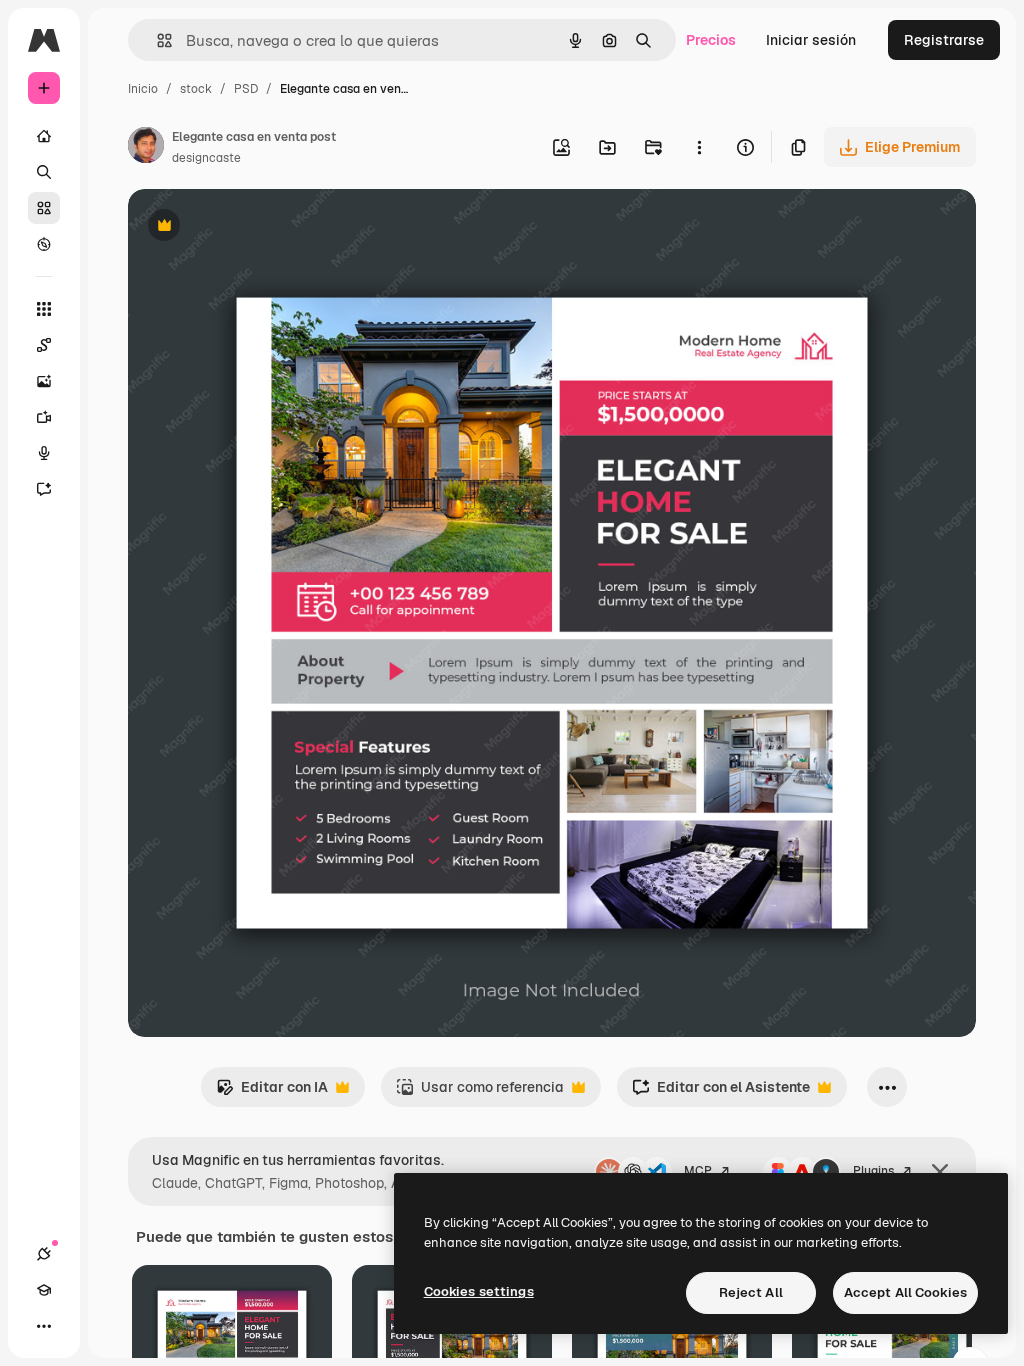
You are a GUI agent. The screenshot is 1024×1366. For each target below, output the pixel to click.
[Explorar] (44, 244)
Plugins (873, 1171)
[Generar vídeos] (44, 417)
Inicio (143, 89)
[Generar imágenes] (44, 381)
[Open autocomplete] (156, 40)
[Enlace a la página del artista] (146, 148)
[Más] (44, 1326)
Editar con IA (272, 1092)
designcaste (206, 158)
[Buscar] (44, 172)
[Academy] (44, 1290)
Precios (711, 40)
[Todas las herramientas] (44, 309)
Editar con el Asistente (721, 1092)
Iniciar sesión (811, 40)
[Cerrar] (940, 1172)
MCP (698, 1171)
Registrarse (944, 40)
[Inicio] (44, 136)
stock (196, 89)
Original (256, 227)
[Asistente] (44, 489)
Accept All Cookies (905, 1292)
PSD (246, 89)
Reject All (751, 1292)
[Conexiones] (44, 1254)
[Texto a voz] (44, 453)
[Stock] (44, 208)
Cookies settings (479, 1291)
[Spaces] (44, 345)
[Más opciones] (699, 147)
